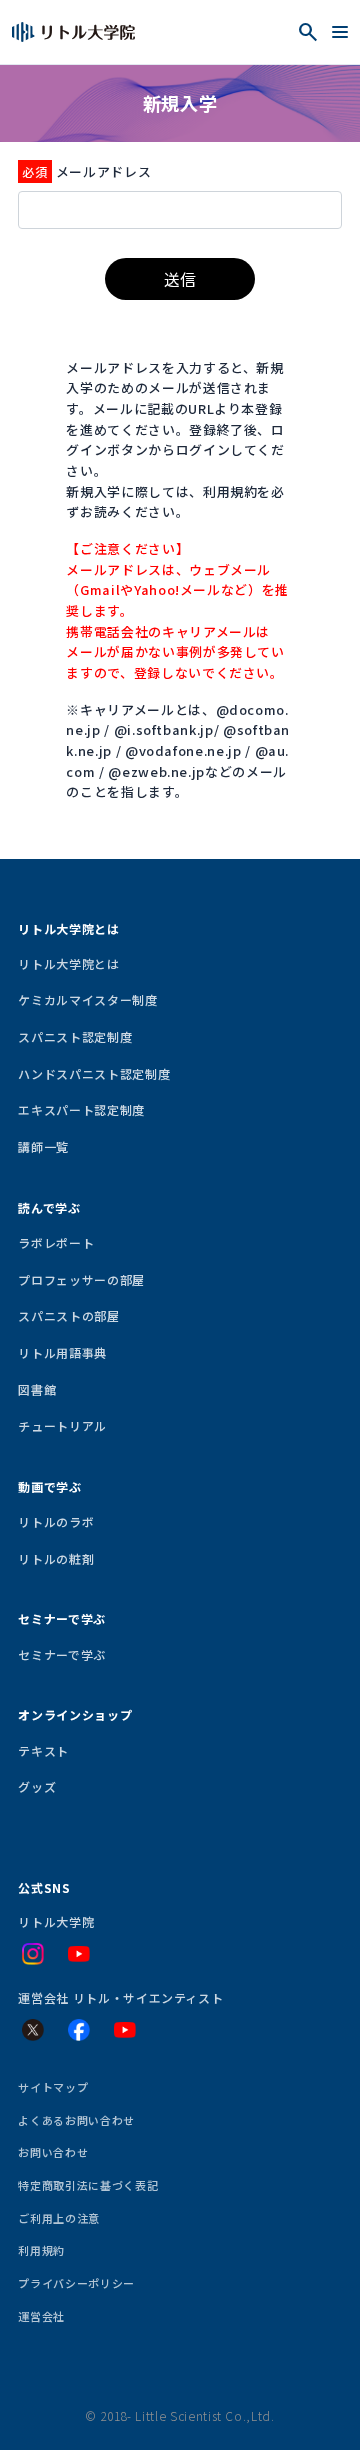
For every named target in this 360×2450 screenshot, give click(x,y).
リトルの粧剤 (56, 1558)
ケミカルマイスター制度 (87, 999)
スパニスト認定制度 (75, 1036)
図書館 (37, 1389)
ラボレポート (56, 1242)
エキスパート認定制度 (81, 1109)
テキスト (43, 1750)
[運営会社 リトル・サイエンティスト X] (33, 2030)
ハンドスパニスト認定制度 (94, 1073)
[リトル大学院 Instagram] (33, 1954)
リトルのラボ (56, 1521)
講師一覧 (43, 1146)
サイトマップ (53, 2087)
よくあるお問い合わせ (76, 2120)
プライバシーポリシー (76, 2283)
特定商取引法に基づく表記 (88, 2185)
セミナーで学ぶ (62, 1654)
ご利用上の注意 (59, 2218)
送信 (180, 279)
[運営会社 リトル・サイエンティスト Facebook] (79, 2030)
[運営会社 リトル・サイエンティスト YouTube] (125, 2030)
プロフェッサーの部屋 (81, 1279)
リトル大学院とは (68, 963)
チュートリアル (62, 1425)
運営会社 (41, 2316)
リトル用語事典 (62, 1352)
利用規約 (41, 2250)
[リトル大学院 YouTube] (79, 1954)
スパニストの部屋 (68, 1315)
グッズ (37, 1786)
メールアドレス (103, 171)
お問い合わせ (53, 2152)
